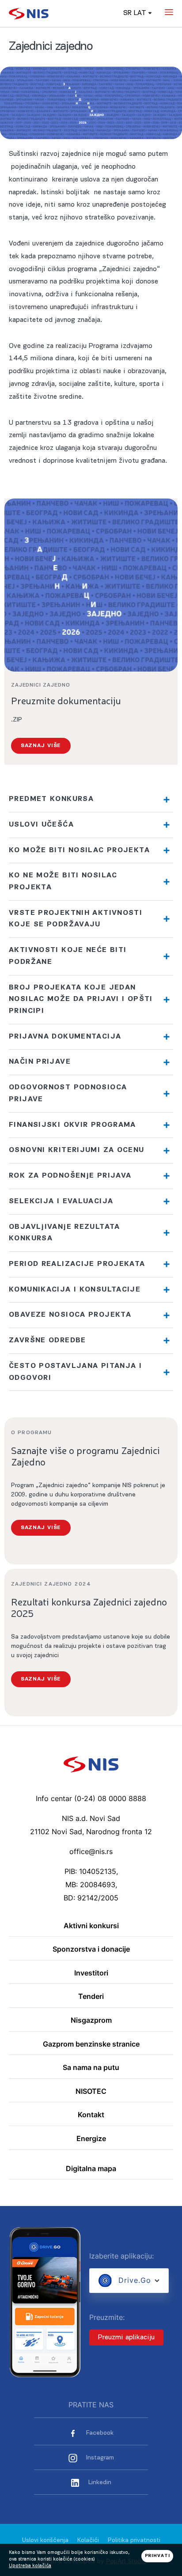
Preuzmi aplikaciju (126, 2338)
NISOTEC (91, 2092)
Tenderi (91, 1997)
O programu (31, 1433)
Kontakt (91, 2115)
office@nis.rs (91, 1851)
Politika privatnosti (134, 2540)
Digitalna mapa (91, 2169)
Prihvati (157, 2556)
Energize (91, 2139)
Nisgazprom (91, 2021)
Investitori (91, 1973)
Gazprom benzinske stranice (91, 2044)
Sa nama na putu (91, 2068)
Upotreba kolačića (30, 2566)
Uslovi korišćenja (45, 2540)
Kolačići (88, 2540)
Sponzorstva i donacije (91, 1949)
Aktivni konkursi (91, 1926)
